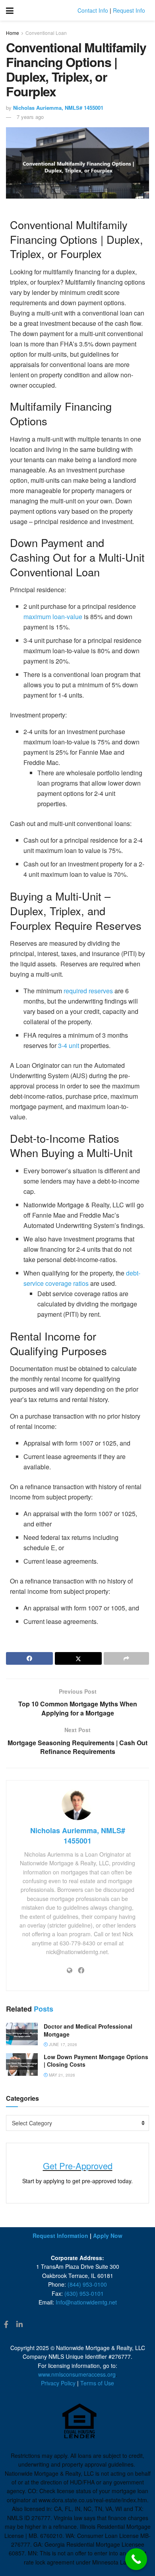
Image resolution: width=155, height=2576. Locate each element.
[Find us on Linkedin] (19, 2325)
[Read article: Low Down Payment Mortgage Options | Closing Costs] (22, 2064)
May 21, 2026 (61, 2075)
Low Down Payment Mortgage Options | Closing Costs (96, 2061)
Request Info (129, 10)
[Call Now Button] (136, 2559)
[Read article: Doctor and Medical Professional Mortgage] (22, 2034)
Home (13, 33)
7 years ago (30, 117)
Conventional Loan (46, 33)
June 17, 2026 (62, 2044)
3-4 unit (69, 1045)
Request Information (60, 2236)
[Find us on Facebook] (6, 2325)
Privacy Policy (58, 2383)
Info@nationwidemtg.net (86, 2302)
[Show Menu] (10, 10)
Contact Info (93, 10)
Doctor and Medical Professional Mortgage (88, 2030)
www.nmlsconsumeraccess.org (77, 2374)
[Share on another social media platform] (126, 1658)
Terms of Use (97, 2383)
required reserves (88, 991)
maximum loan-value (53, 617)
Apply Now (108, 2236)
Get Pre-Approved (78, 2166)
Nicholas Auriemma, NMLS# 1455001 (58, 108)
